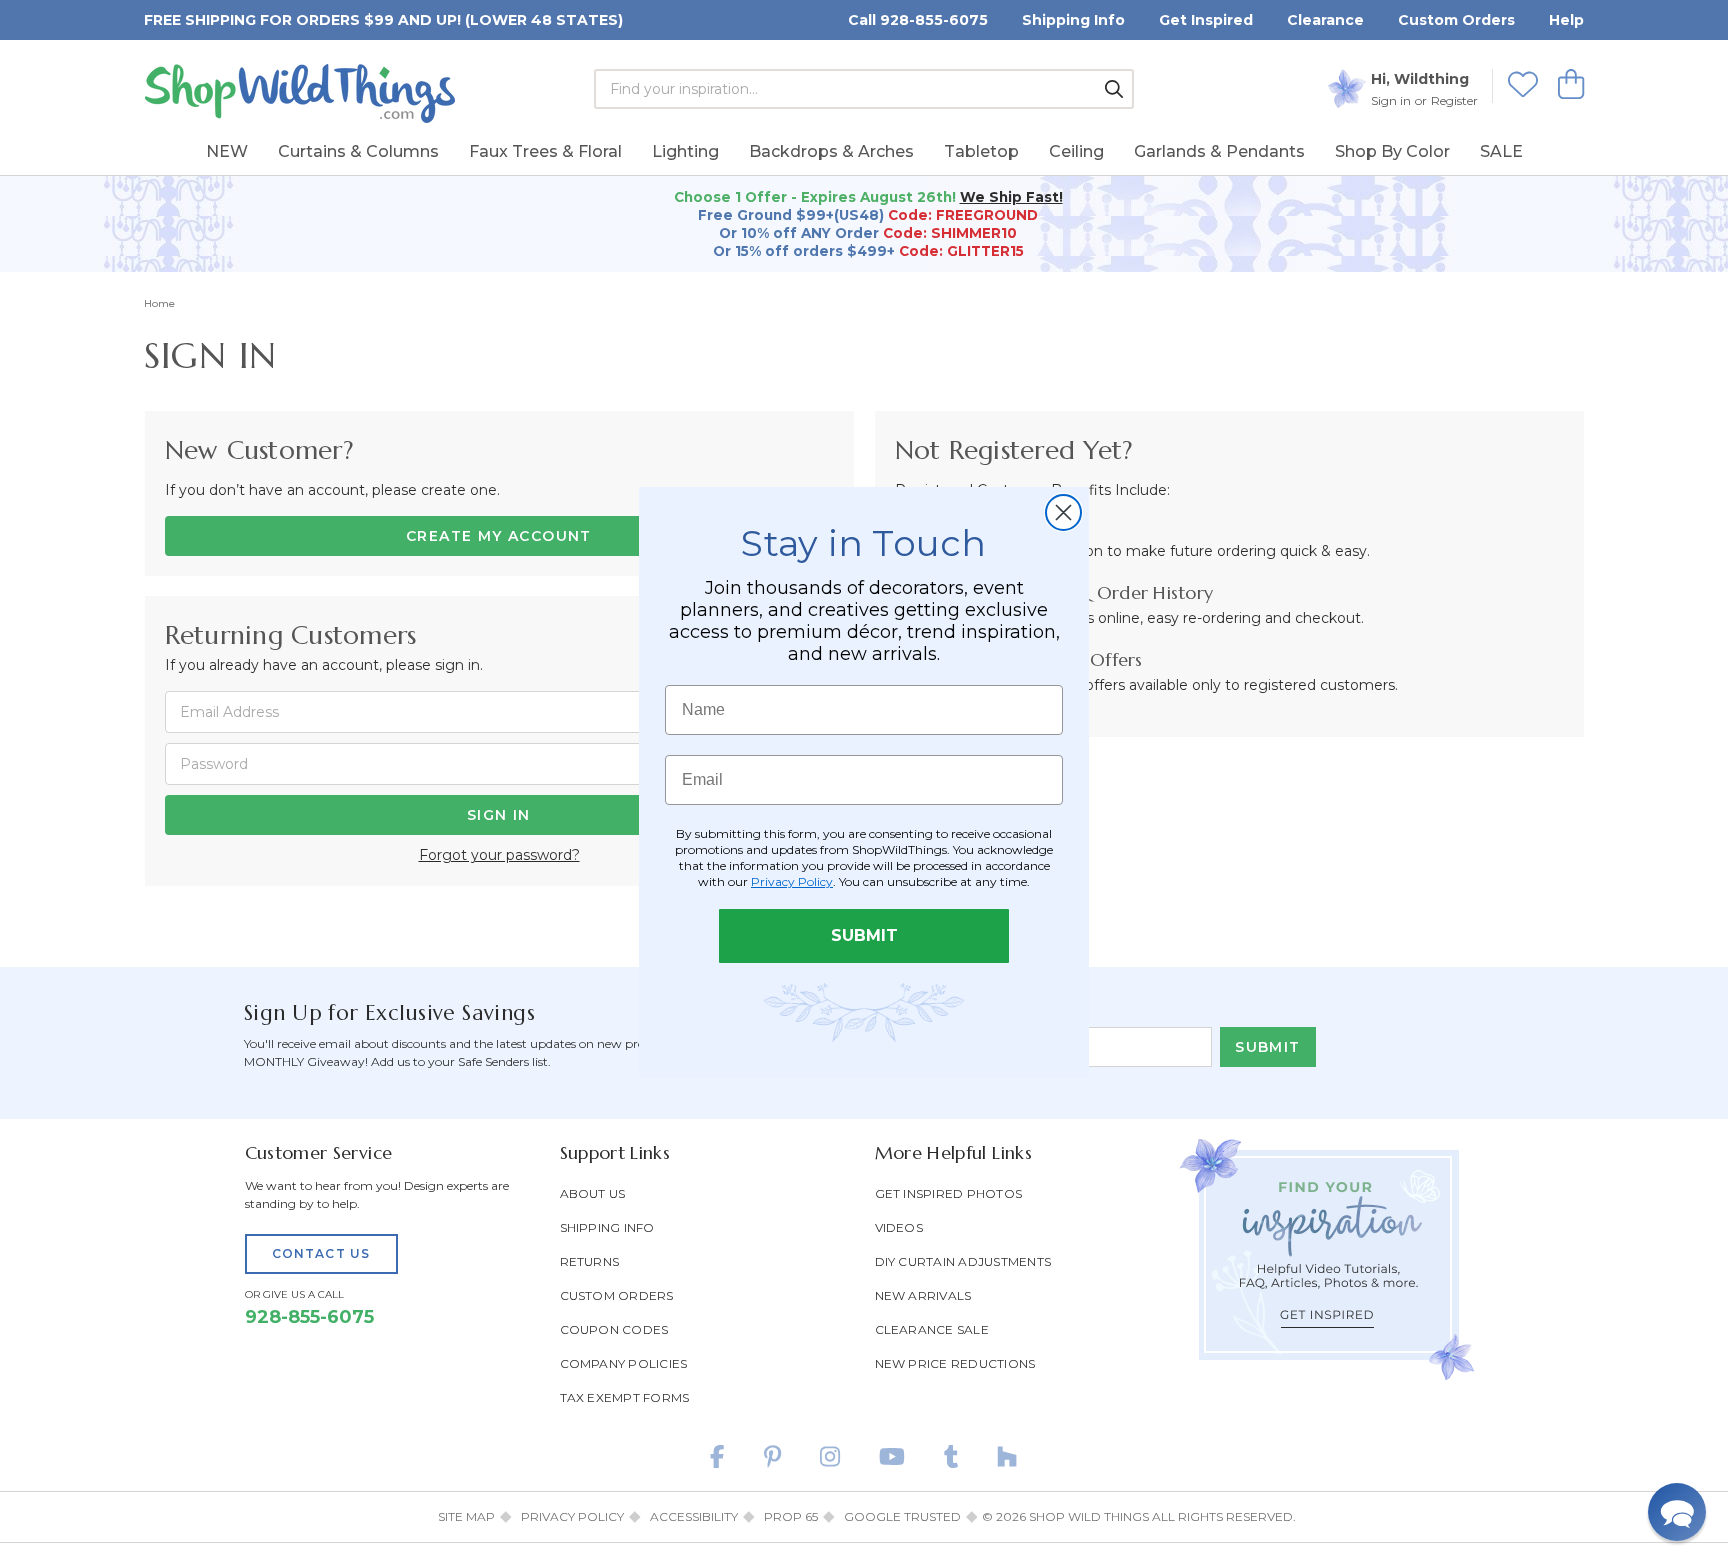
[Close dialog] (1063, 512)
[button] (1677, 1512)
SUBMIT (864, 935)
